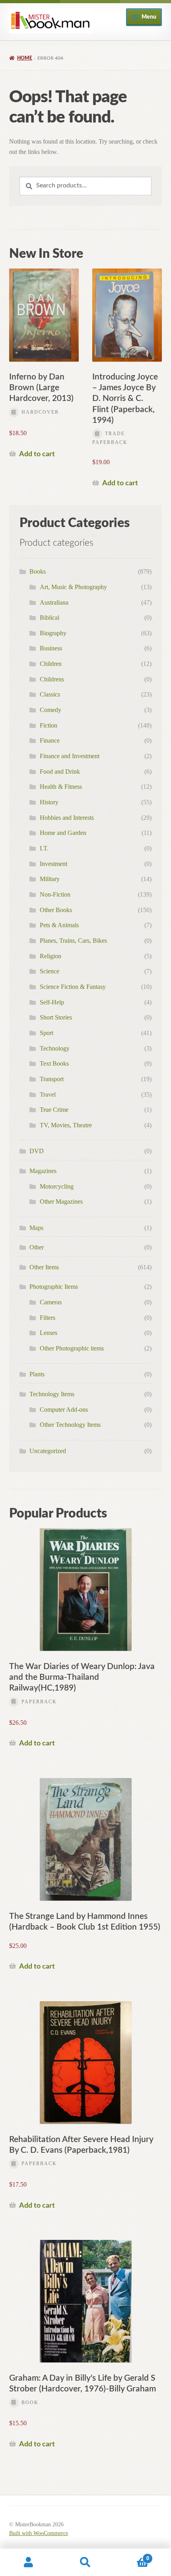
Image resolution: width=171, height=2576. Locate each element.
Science (50, 971)
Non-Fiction (55, 894)
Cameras (51, 1302)
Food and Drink (60, 771)
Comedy (51, 710)
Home (25, 58)
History (49, 802)
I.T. (44, 848)
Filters (48, 1318)
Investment (53, 864)
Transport (52, 1079)
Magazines (43, 1171)
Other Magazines (61, 1201)
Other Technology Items (70, 1425)
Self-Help (52, 1002)
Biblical (50, 618)
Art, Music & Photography (73, 587)
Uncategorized (48, 1451)
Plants (37, 1374)
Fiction (49, 725)
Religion (51, 956)
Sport (47, 1033)
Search (85, 2562)
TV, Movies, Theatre (66, 1125)
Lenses (49, 1333)
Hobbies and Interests (67, 818)
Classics (50, 694)
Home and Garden (63, 833)
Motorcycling (57, 1186)
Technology (55, 1048)
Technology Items (52, 1394)
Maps (36, 1228)
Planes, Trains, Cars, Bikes (73, 941)
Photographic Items (54, 1287)
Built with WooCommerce (39, 2533)
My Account (28, 2562)
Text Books (54, 1063)
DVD (37, 1151)
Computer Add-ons (64, 1410)
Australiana (54, 602)
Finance (50, 740)
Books (38, 571)
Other (37, 1247)
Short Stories (56, 1017)
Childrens (52, 679)
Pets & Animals (59, 925)
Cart (132, 2556)
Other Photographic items (72, 1348)
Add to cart (37, 454)
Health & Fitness (61, 787)
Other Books (56, 910)
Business (51, 648)
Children (51, 664)
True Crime (54, 1110)
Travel (48, 1094)
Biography (53, 633)
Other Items (44, 1267)
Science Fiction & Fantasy (73, 987)
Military (50, 879)
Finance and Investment (70, 756)
